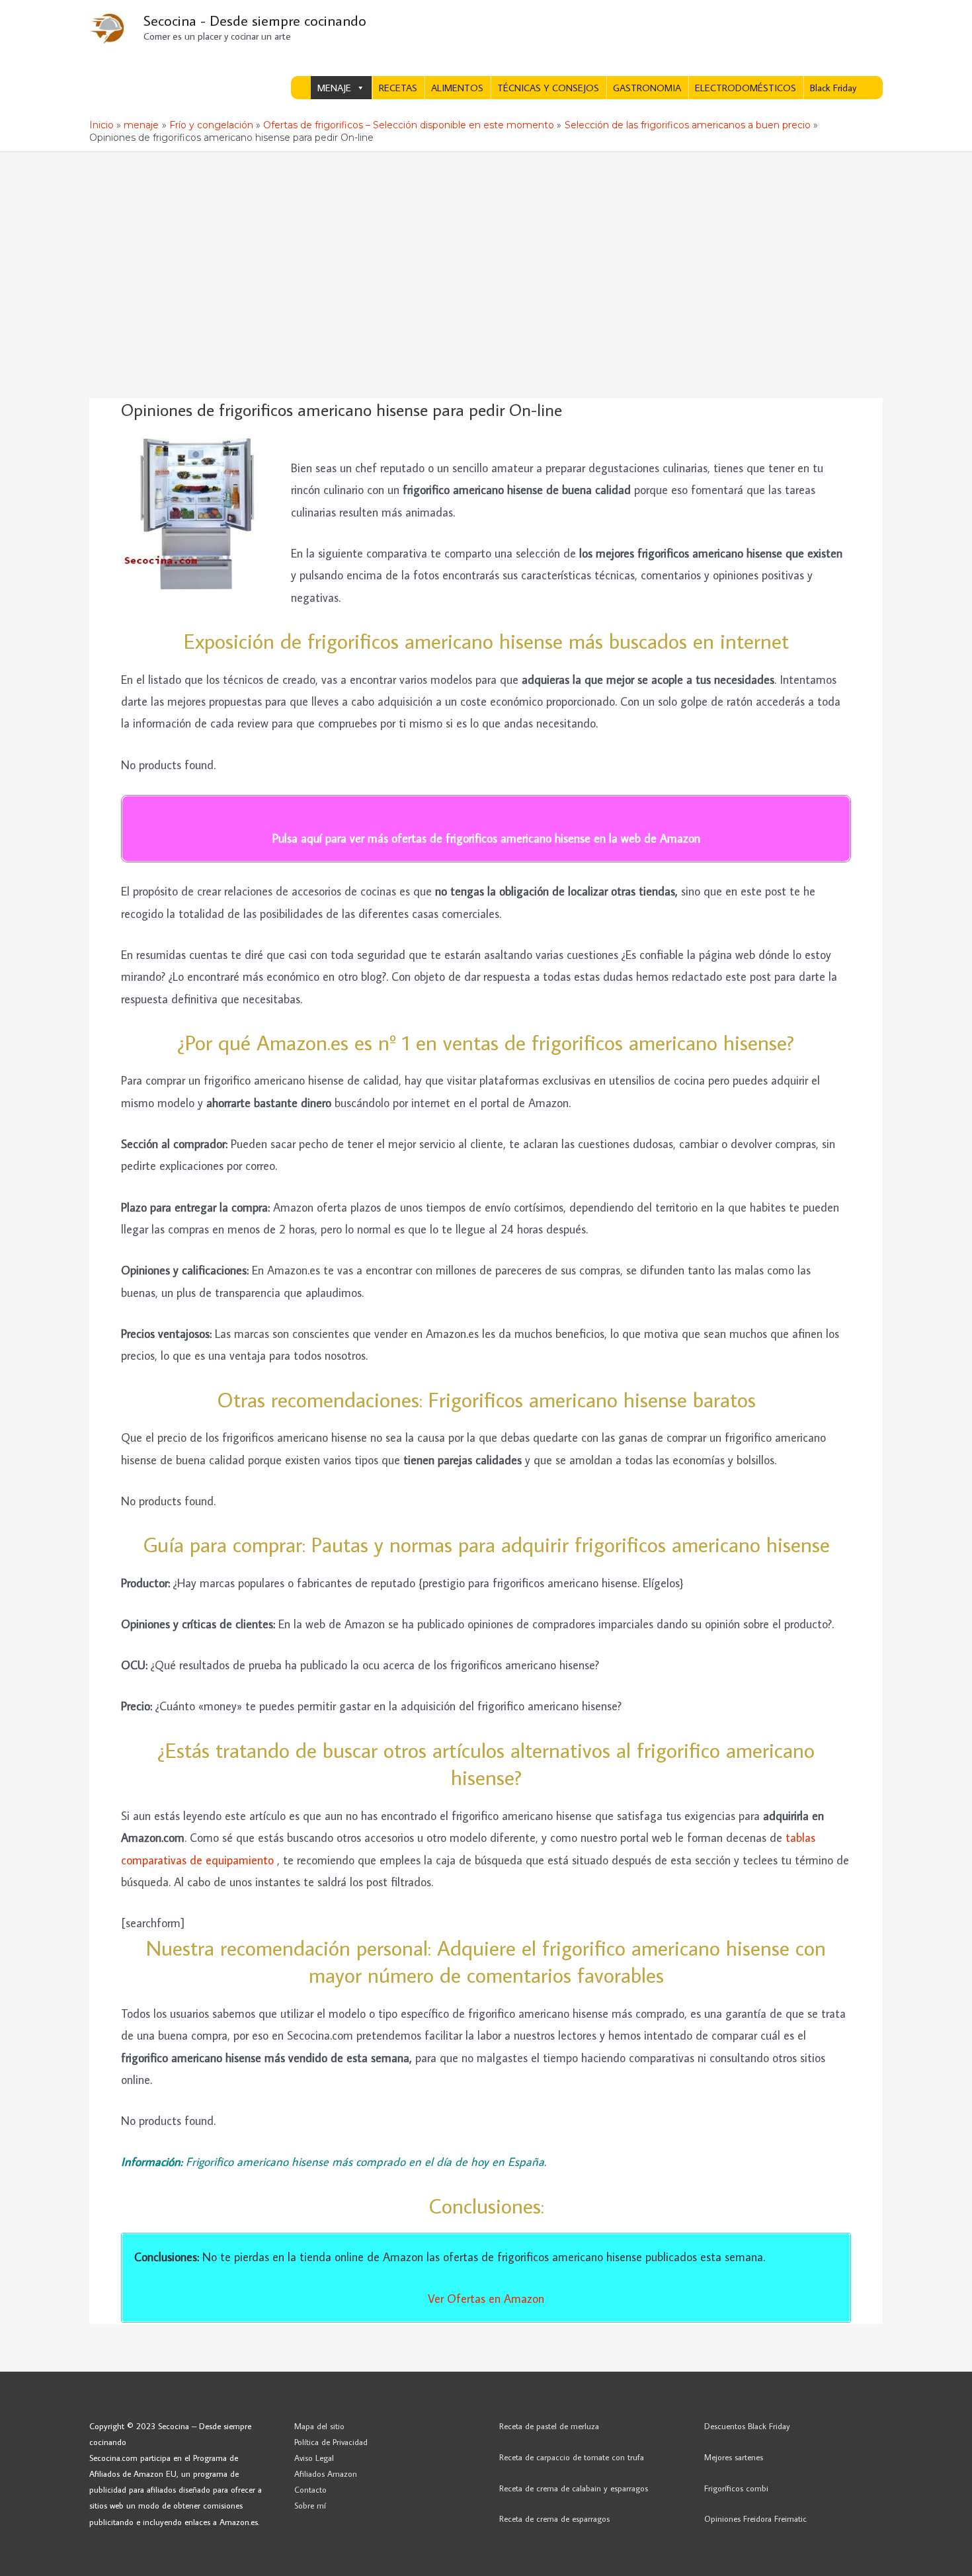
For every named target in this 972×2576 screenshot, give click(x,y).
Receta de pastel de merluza (549, 2426)
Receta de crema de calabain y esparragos (574, 2488)
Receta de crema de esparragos (554, 2518)
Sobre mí (310, 2505)
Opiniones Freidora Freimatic (755, 2518)
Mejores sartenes (734, 2457)
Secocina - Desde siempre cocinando (255, 20)
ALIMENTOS (457, 88)
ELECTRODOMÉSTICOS (746, 88)
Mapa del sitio (319, 2426)
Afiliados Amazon (326, 2473)
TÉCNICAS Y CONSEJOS (548, 88)
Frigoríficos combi (736, 2488)
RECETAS (398, 88)
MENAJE (334, 88)
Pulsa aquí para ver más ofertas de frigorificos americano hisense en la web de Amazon (486, 838)
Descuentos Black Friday (747, 2426)
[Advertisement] (486, 251)
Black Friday (833, 88)
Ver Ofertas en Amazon (486, 2299)
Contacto (310, 2489)
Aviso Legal (314, 2458)
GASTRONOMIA (647, 88)
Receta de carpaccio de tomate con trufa (572, 2457)
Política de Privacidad (331, 2442)
